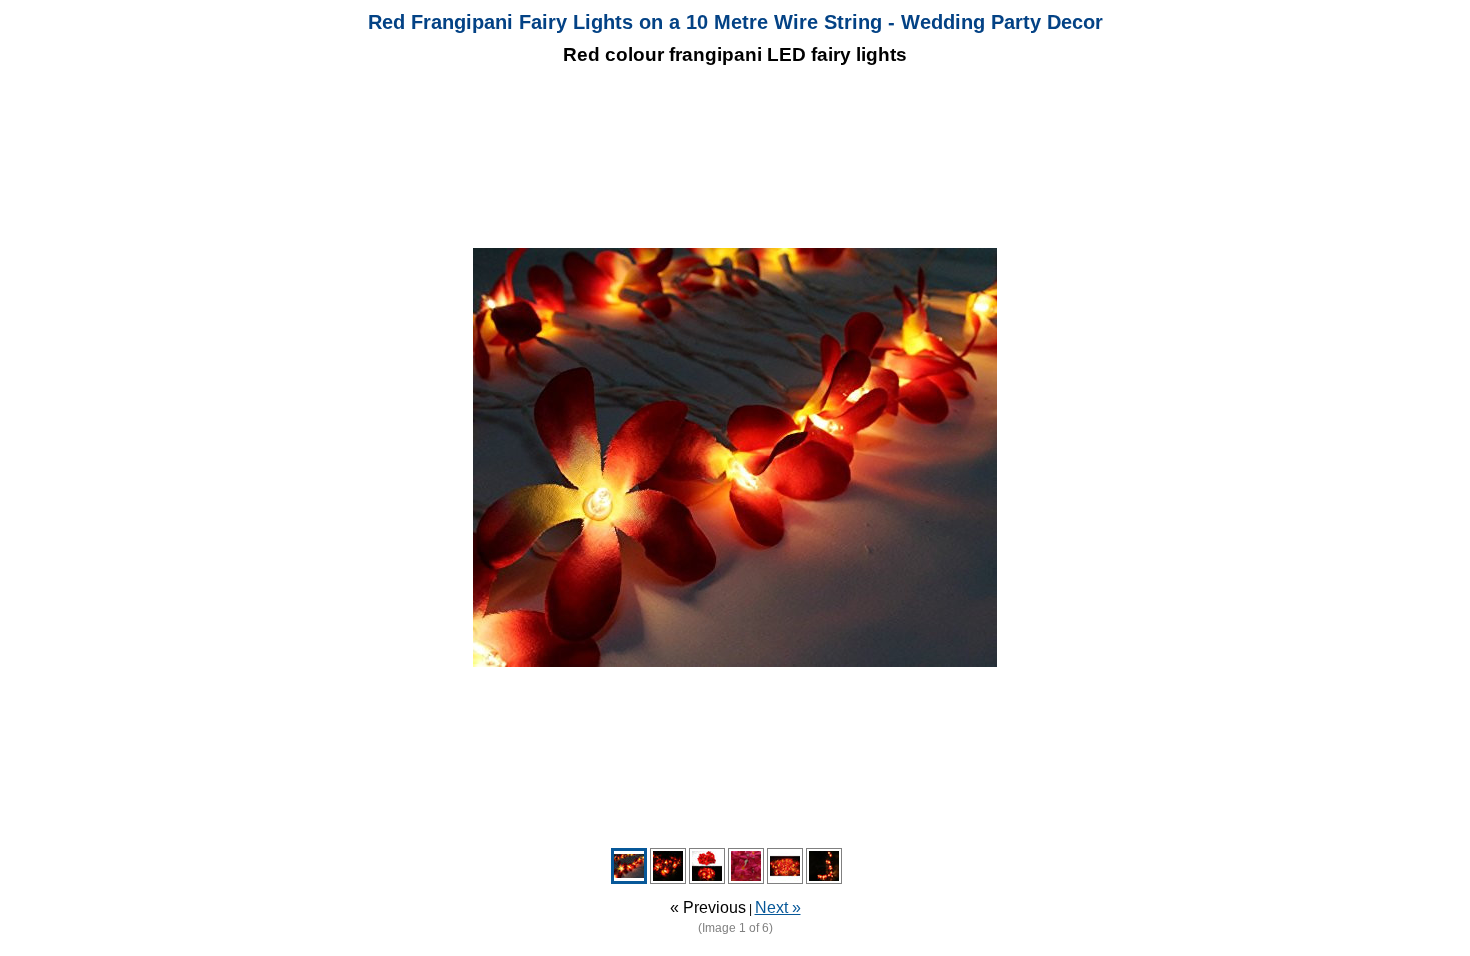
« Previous (708, 907)
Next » (778, 907)
